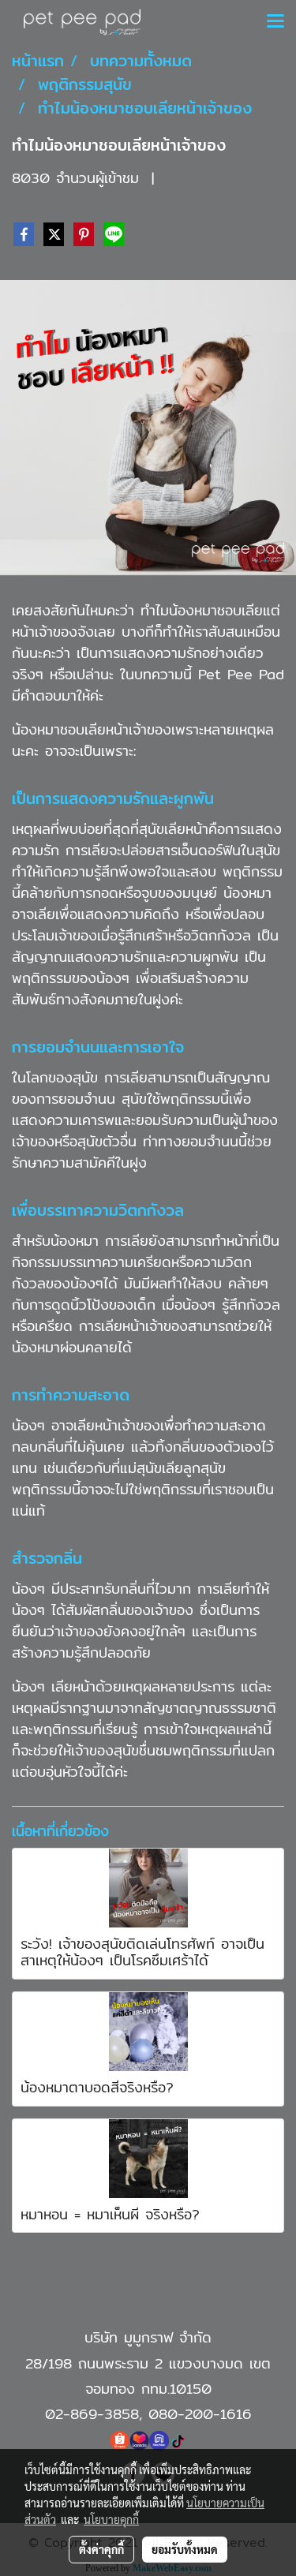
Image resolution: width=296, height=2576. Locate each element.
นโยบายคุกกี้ (111, 2519)
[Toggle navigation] (275, 22)
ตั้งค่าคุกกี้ (101, 2549)
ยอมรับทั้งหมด (185, 2549)
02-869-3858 (92, 2414)
